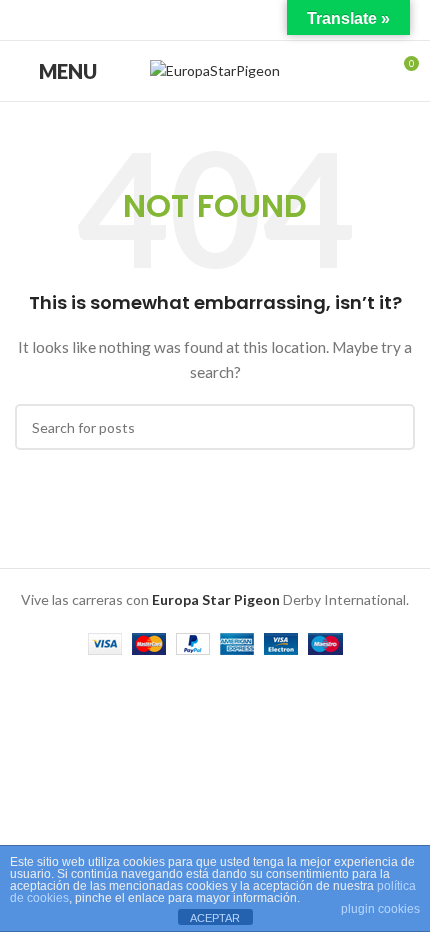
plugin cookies (380, 909)
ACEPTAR (215, 918)
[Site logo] (215, 69)
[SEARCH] (392, 427)
